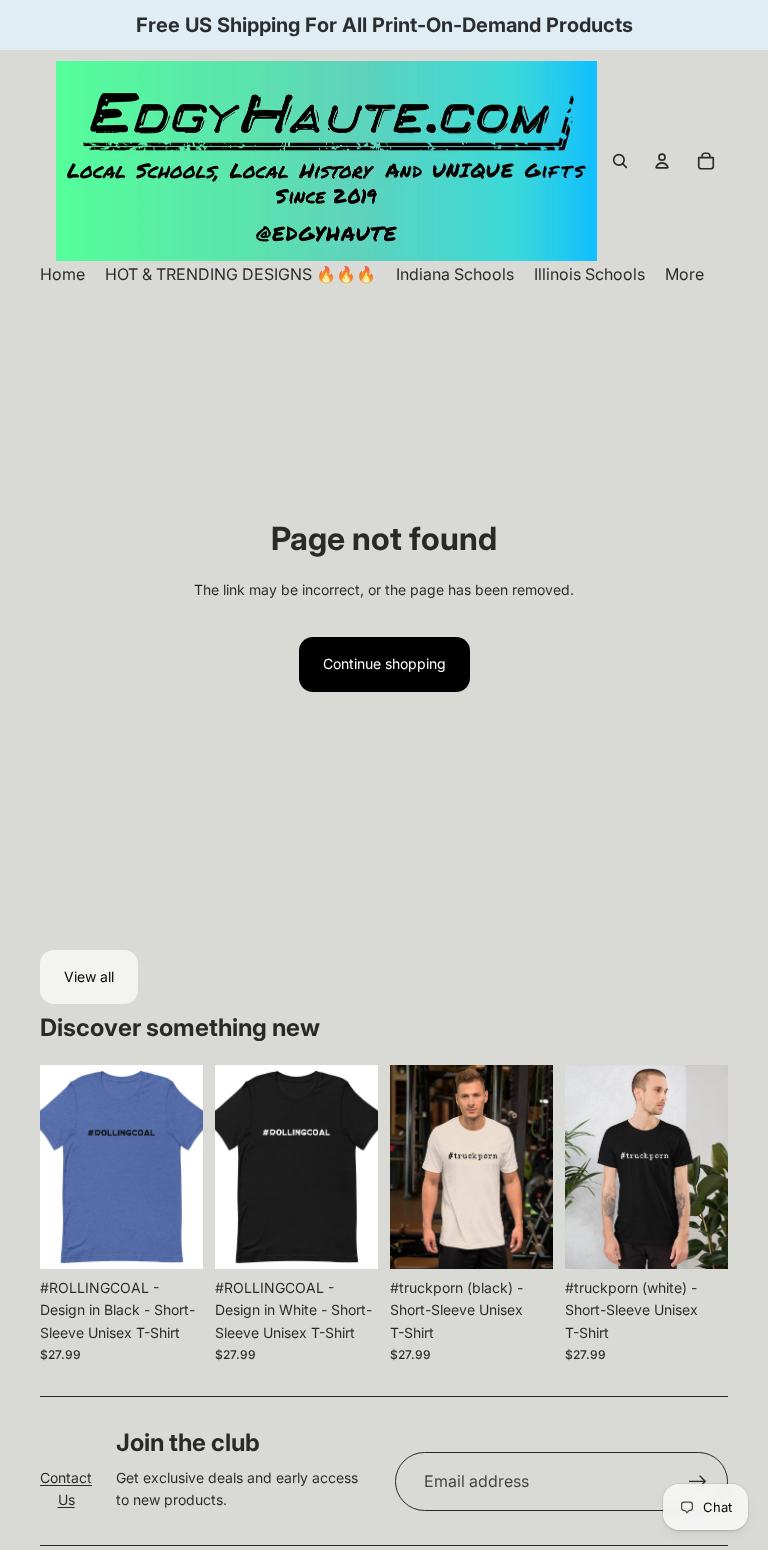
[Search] (620, 161)
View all (89, 976)
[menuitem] (684, 274)
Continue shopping (384, 663)
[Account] (662, 161)
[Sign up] (698, 1482)
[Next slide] (181, 1167)
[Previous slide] (62, 1167)
